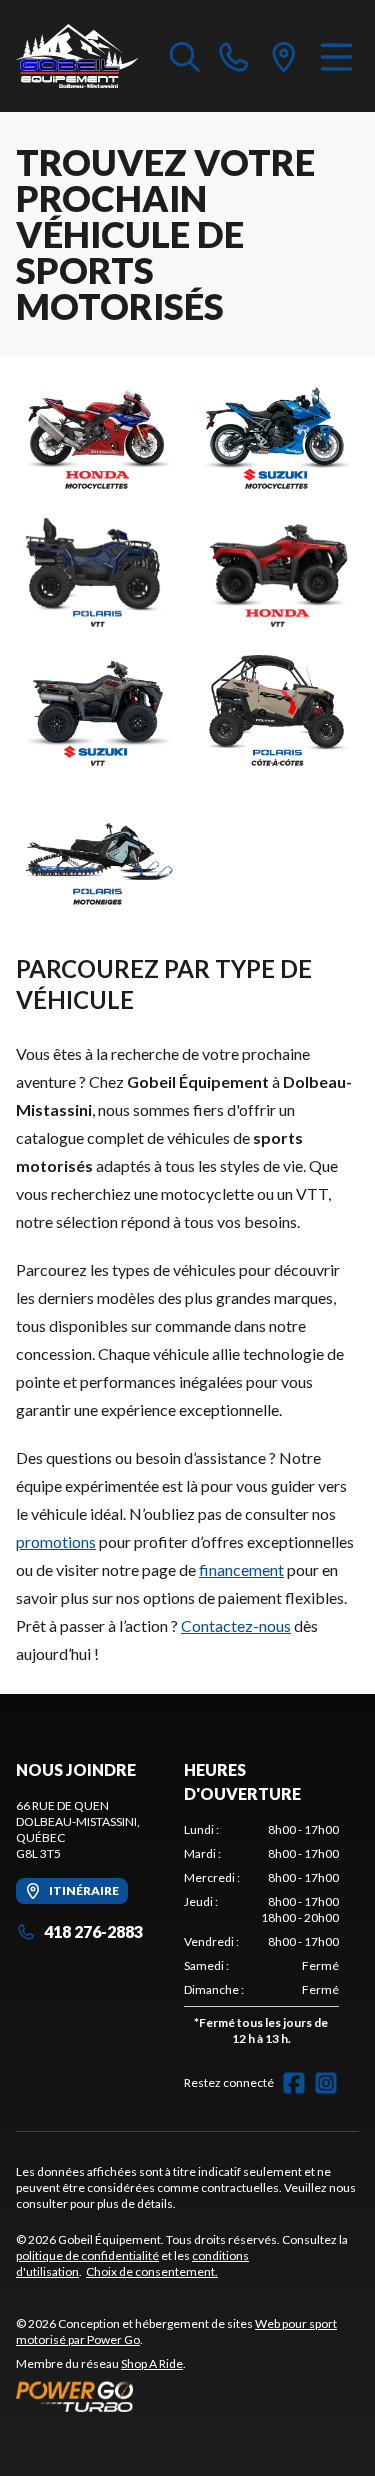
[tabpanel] (262, 1938)
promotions (56, 1541)
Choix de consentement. (152, 2271)
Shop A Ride (152, 2363)
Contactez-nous (236, 1625)
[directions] (284, 56)
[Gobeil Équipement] (77, 56)
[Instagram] (326, 2083)
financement (241, 1569)
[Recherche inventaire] (185, 56)
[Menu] (336, 56)
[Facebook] (294, 2083)
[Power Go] (187, 2396)
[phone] (234, 56)
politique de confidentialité (87, 2255)
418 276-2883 (93, 1931)
